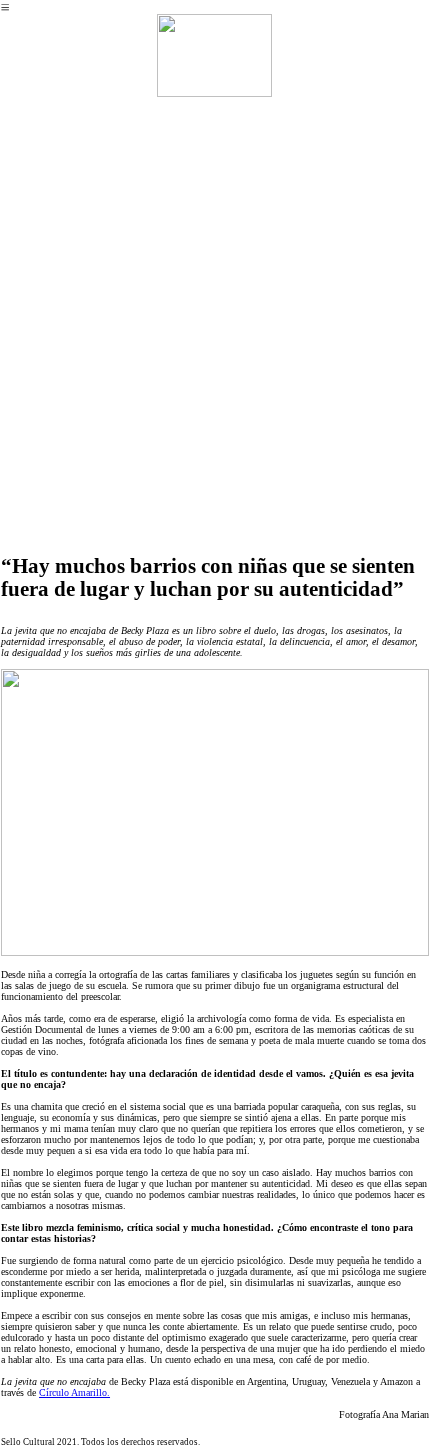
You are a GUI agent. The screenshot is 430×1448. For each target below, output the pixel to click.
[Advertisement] (215, 326)
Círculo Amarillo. (74, 1392)
